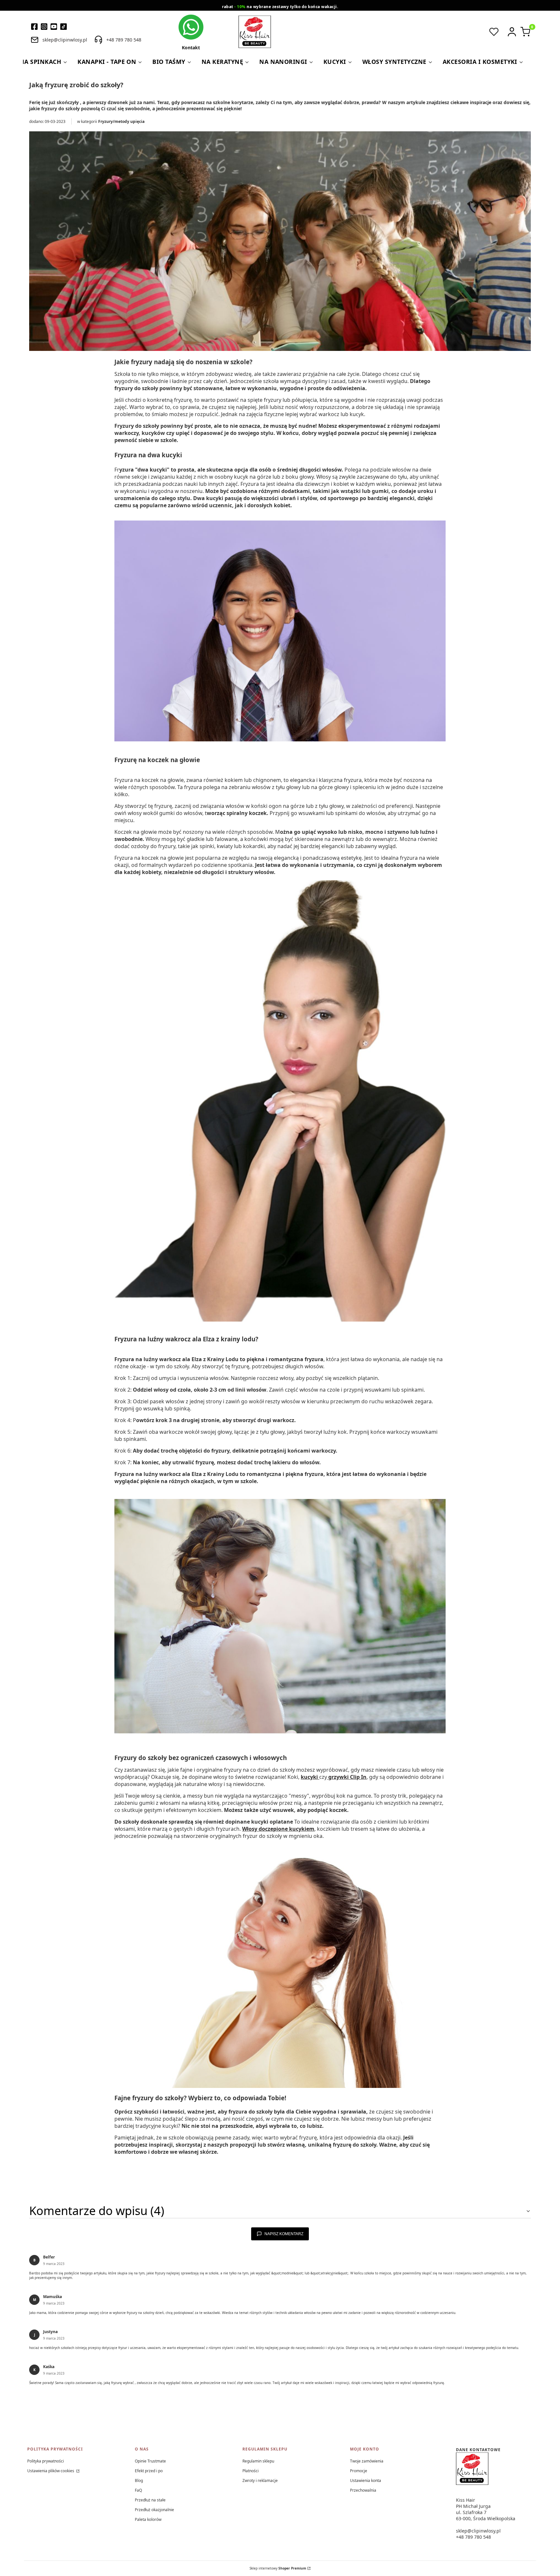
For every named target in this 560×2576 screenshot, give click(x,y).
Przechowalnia (363, 2490)
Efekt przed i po (149, 2471)
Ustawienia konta (366, 2480)
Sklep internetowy (278, 2568)
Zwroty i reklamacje (260, 2480)
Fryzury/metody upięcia (121, 121)
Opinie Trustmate (150, 2461)
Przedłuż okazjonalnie (154, 2510)
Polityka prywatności (46, 2461)
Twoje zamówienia (367, 2461)
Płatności (251, 2471)
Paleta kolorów (148, 2519)
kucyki (310, 1777)
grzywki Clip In (347, 1777)
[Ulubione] (494, 32)
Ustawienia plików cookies (51, 2471)
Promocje (359, 2471)
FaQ (138, 2490)
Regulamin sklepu (258, 2461)
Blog (139, 2480)
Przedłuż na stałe (150, 2500)
